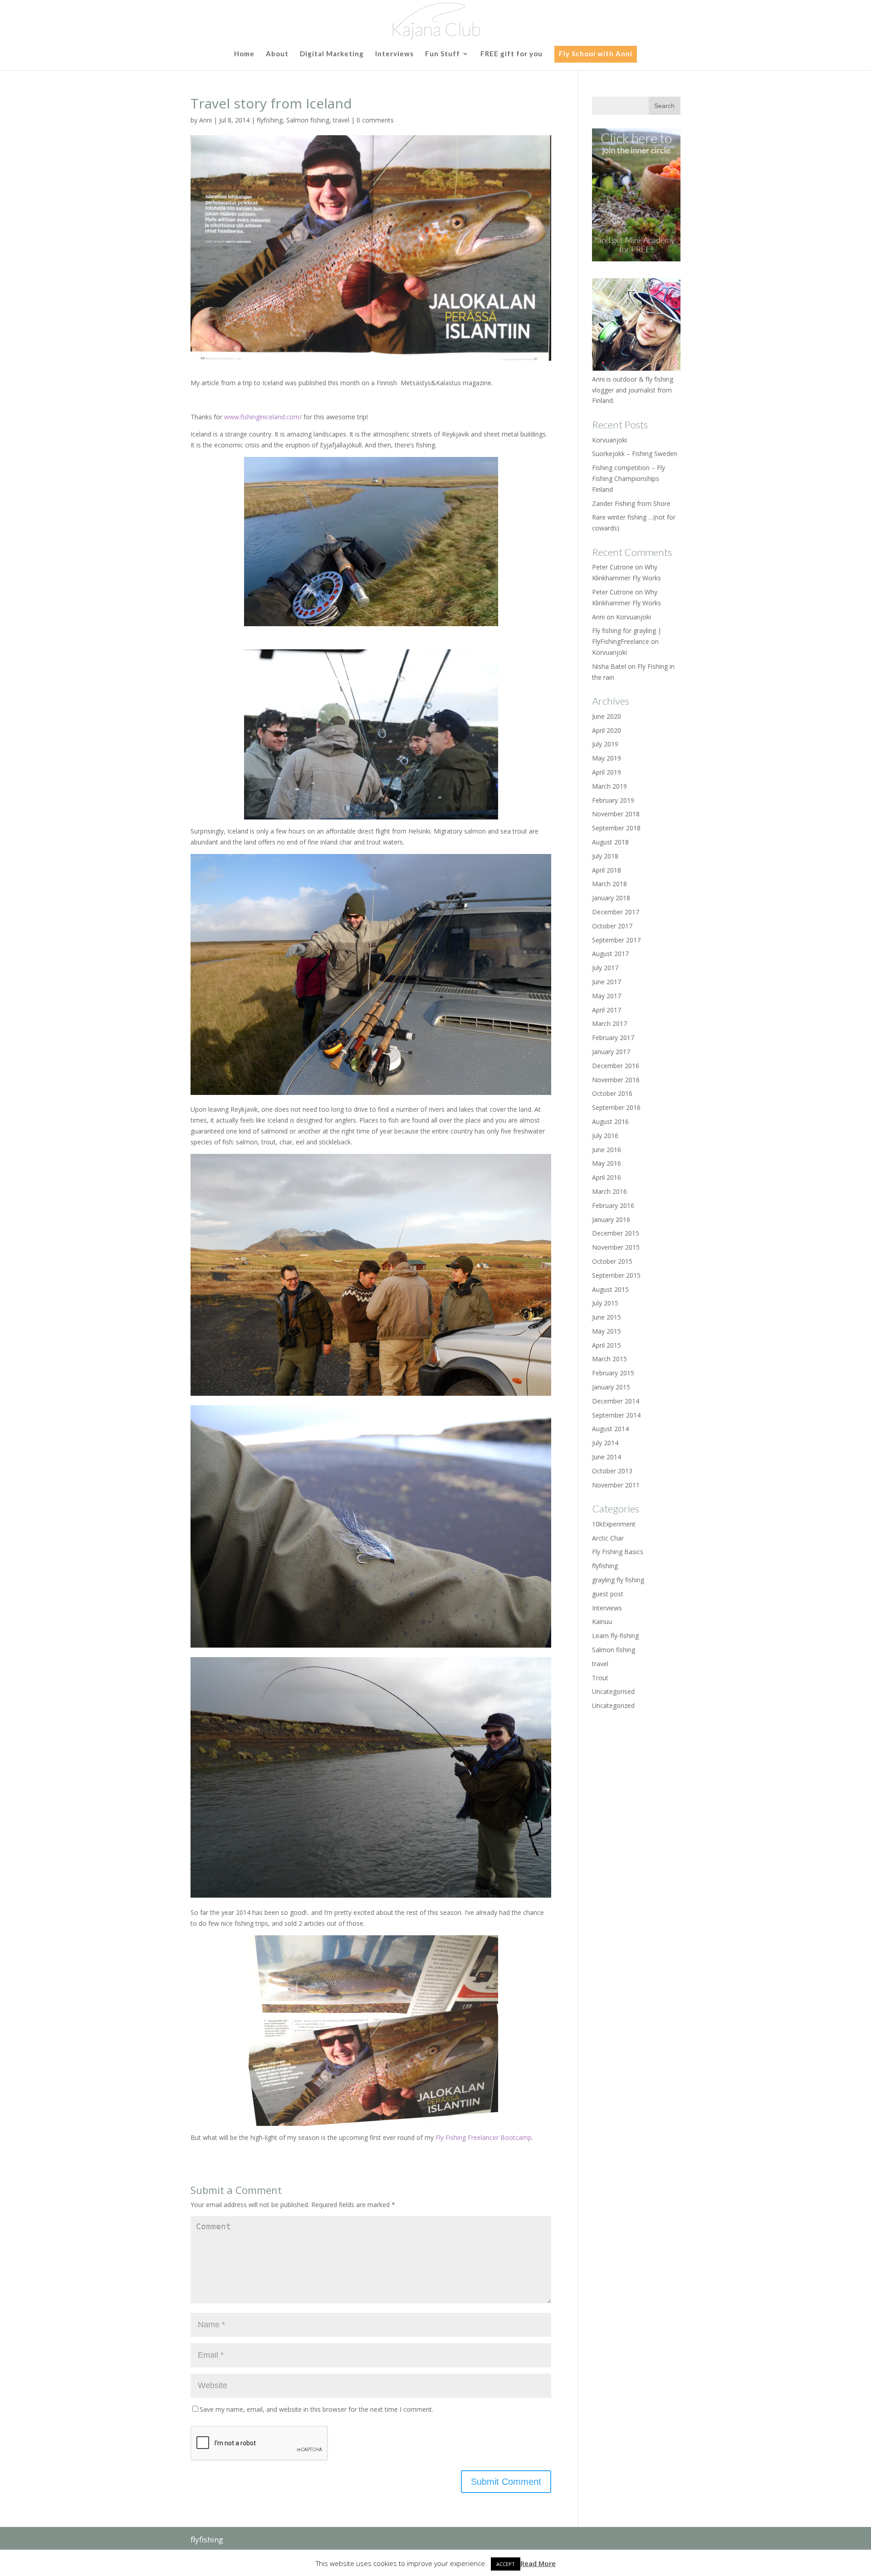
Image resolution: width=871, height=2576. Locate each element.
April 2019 (607, 772)
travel (341, 120)
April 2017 (607, 1010)
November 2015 (616, 1247)
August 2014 (610, 1429)
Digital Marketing (332, 54)
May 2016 (607, 1163)
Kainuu (602, 1622)
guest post (608, 1594)
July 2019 (605, 744)
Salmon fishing (308, 120)
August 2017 (610, 954)
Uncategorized (613, 1705)
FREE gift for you (511, 54)
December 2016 (616, 1066)
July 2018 (605, 856)
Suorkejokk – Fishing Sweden (635, 454)
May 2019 (607, 758)
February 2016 (613, 1205)
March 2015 (609, 1359)
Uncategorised (613, 1691)
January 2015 (611, 1387)
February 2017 (613, 1038)
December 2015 (616, 1233)
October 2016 (612, 1093)
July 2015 (605, 1303)
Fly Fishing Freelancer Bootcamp (484, 2137)
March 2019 (609, 786)
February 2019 (613, 800)
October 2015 (612, 1261)
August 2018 (610, 842)
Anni (206, 120)
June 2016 (607, 1150)
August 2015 (610, 1289)
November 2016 (616, 1080)
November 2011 (616, 1485)
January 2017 (611, 1052)
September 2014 (616, 1415)
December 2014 (616, 1401)
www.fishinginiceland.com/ (263, 417)
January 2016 (611, 1219)
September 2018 (616, 828)
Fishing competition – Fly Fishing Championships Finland (629, 478)
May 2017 (607, 996)
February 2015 (613, 1373)
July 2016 (605, 1136)
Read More (538, 2563)
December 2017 (616, 912)
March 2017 (609, 1023)
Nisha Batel (609, 666)
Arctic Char (608, 1538)
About (277, 54)
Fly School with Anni (596, 54)
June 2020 (607, 716)
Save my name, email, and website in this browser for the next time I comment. (316, 2409)
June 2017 (607, 982)
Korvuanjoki (609, 440)
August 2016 (610, 1121)
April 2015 (607, 1345)
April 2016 (607, 1177)
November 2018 (616, 814)
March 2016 (609, 1191)
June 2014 (607, 1457)
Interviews (394, 54)
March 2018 (609, 884)
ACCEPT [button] (506, 2564)
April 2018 (607, 870)
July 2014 (605, 1443)
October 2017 (612, 926)
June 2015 (607, 1317)
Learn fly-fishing (615, 1636)
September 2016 (616, 1107)
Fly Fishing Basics (618, 1552)
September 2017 (616, 940)
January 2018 (611, 898)
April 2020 (607, 730)
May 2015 (607, 1331)
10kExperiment (614, 1524)
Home (244, 54)
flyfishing (270, 120)
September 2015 (616, 1275)
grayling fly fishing (618, 1580)
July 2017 (605, 968)
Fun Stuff (443, 54)
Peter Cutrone (613, 592)
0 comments (375, 120)
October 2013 (612, 1471)
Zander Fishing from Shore (631, 503)
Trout (600, 1678)
